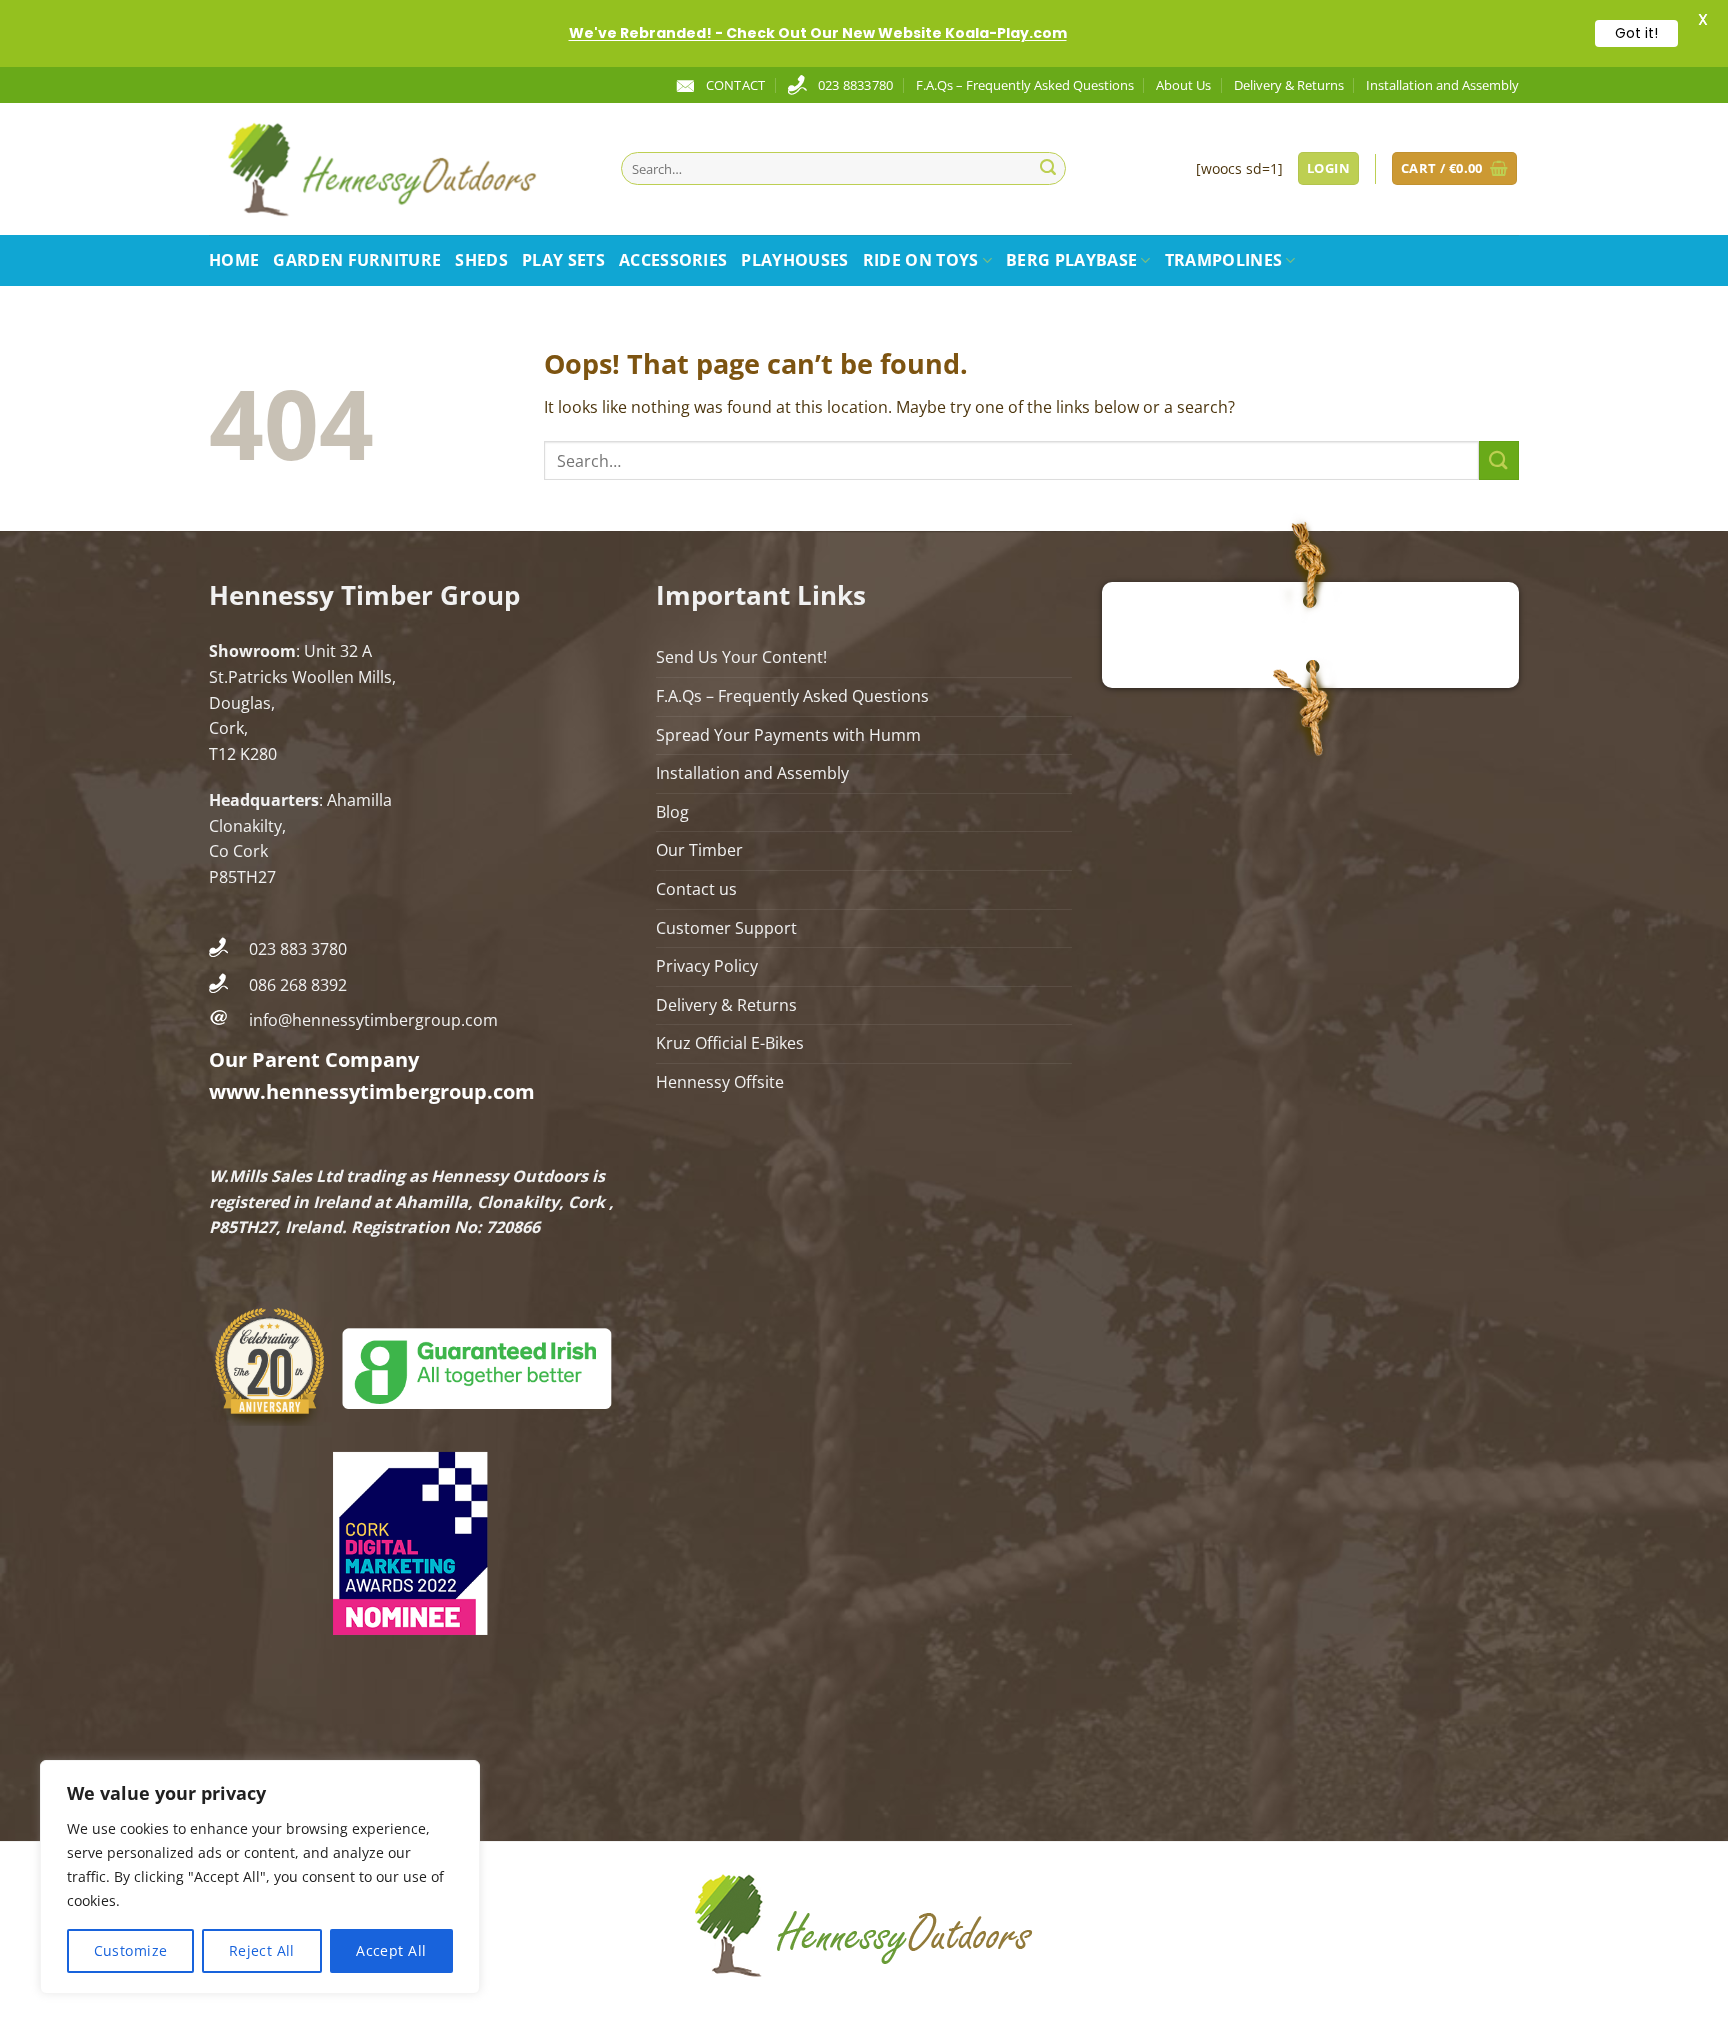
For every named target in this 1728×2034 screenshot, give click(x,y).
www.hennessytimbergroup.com (372, 1091)
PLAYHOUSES (794, 260)
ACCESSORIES (673, 260)
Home (234, 260)
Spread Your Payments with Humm (788, 735)
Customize (131, 1950)
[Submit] (1048, 169)
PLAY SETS (563, 260)
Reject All (262, 1950)
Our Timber (699, 850)
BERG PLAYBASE (1071, 260)
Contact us (696, 889)
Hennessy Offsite (720, 1082)
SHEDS (481, 260)
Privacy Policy (707, 966)
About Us (1183, 85)
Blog (672, 812)
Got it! (1636, 33)
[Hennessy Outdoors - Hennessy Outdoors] (400, 169)
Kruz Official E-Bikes (730, 1043)
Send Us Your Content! (741, 657)
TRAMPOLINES (1224, 260)
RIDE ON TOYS (921, 260)
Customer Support (726, 928)
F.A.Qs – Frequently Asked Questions (1025, 85)
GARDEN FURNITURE (357, 260)
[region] (260, 1877)
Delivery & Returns (1289, 85)
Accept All (391, 1950)
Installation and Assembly (1442, 85)
